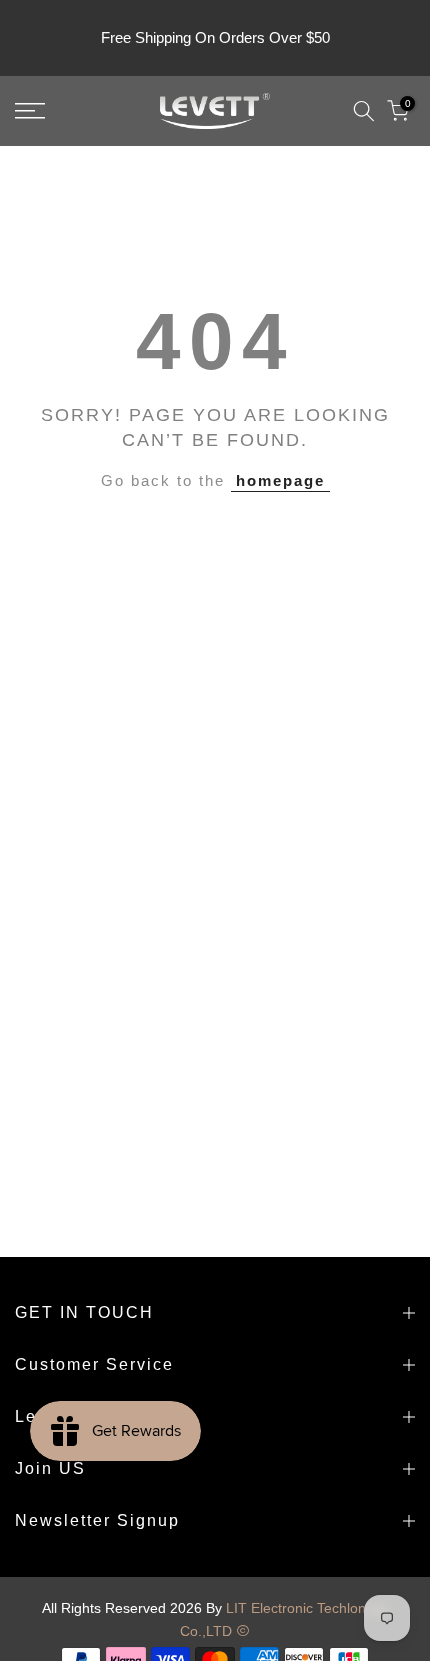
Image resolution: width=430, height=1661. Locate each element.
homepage (280, 480)
